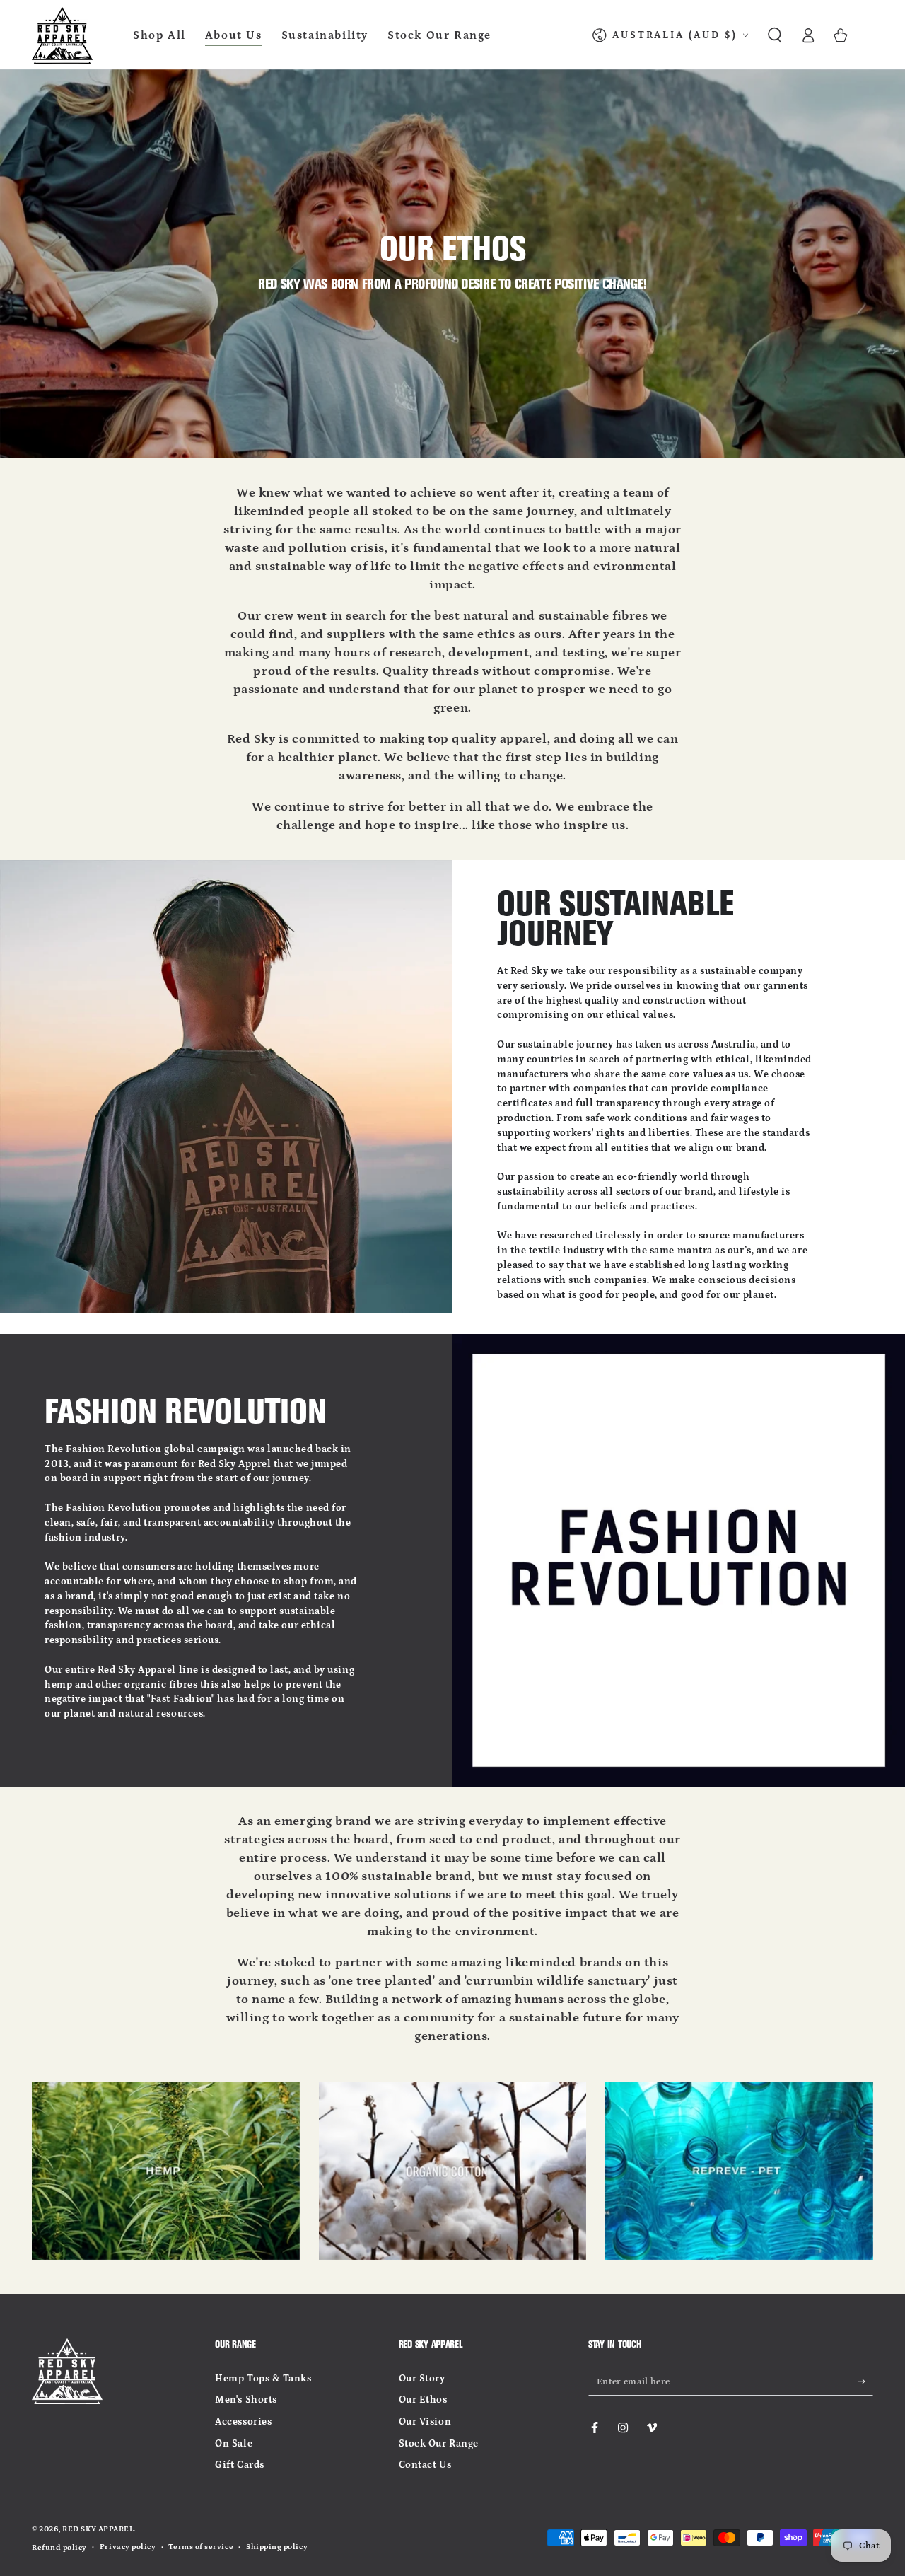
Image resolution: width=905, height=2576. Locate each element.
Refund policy (59, 2548)
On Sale (234, 2444)
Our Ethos (423, 2400)
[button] (775, 35)
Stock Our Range (439, 2444)
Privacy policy (128, 2547)
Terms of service (201, 2547)
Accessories (243, 2422)
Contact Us (425, 2465)
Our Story (422, 2379)
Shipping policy (277, 2547)
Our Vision (425, 2422)
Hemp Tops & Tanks (263, 2379)
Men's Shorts (246, 2400)
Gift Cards (239, 2465)
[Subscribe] (866, 2381)
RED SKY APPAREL (98, 2529)
